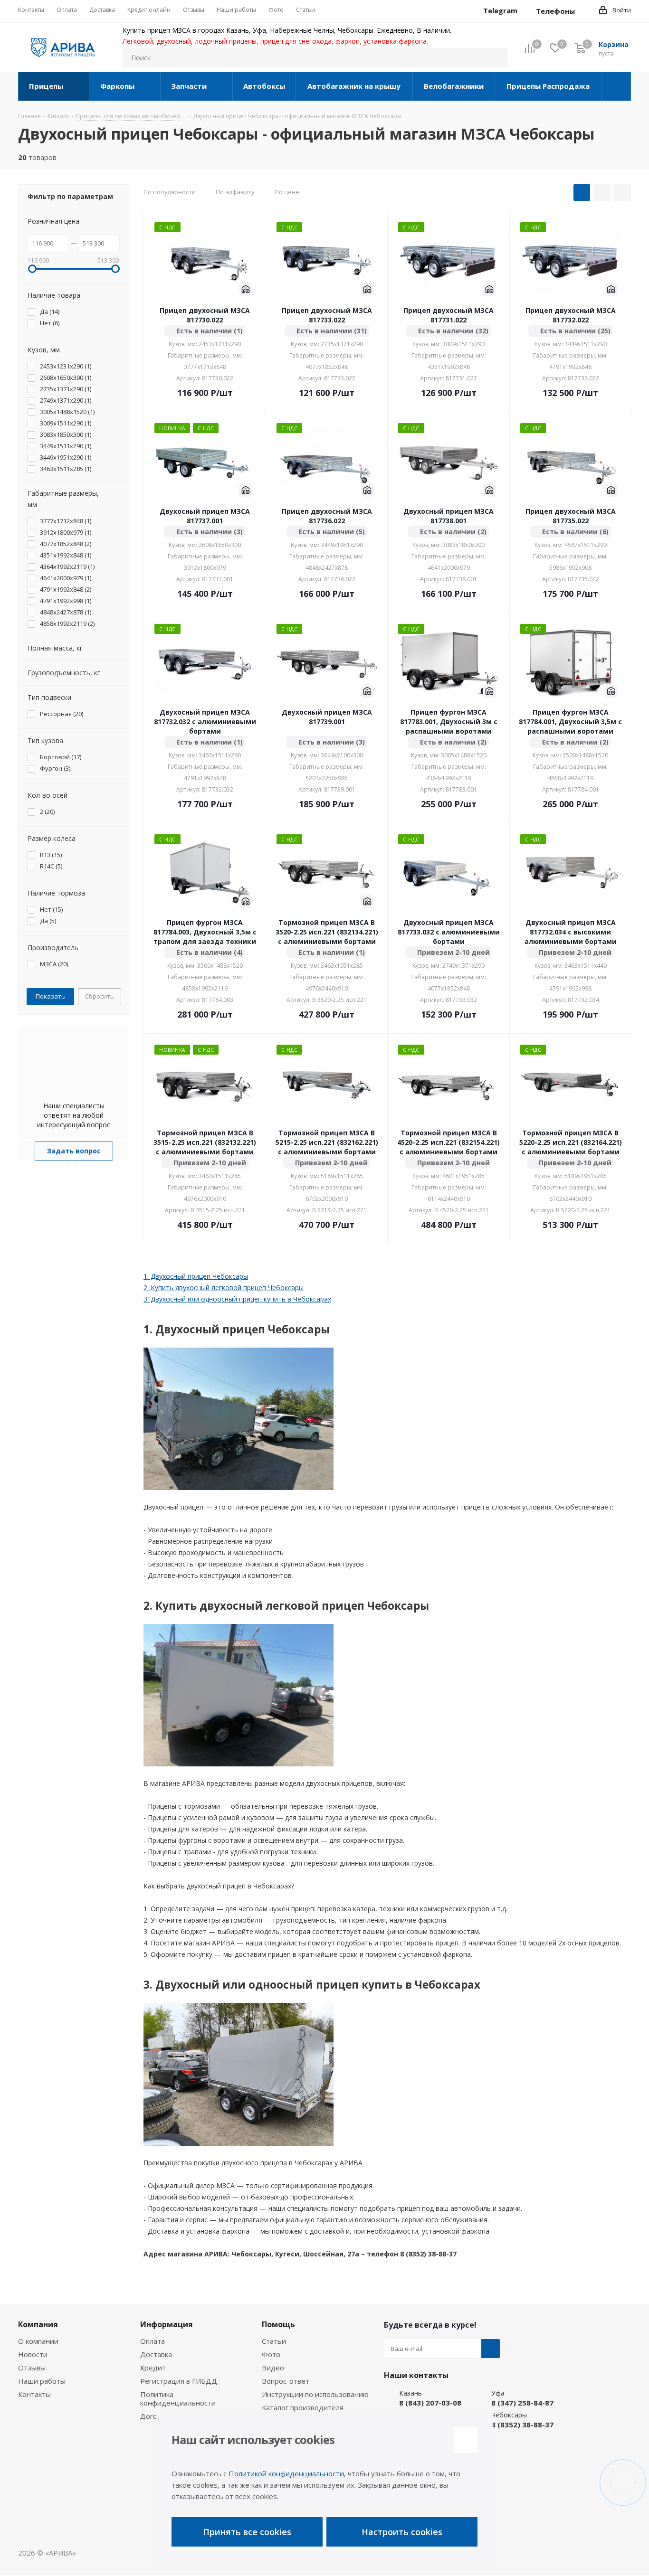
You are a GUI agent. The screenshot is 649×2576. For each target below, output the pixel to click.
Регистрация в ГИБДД (179, 2381)
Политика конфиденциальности (178, 2398)
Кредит (153, 2368)
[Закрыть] (466, 2440)
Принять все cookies (247, 2532)
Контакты (34, 2394)
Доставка (156, 2354)
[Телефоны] (582, 11)
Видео (273, 2368)
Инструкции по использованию (315, 2394)
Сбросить (100, 996)
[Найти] (496, 58)
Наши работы (42, 2381)
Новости (33, 2354)
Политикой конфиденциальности (286, 2473)
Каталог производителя (303, 2407)
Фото (271, 2354)
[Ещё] (616, 86)
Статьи (274, 2341)
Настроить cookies (402, 2532)
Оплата (153, 2341)
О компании (38, 2341)
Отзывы (32, 2368)
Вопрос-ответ (286, 2381)
